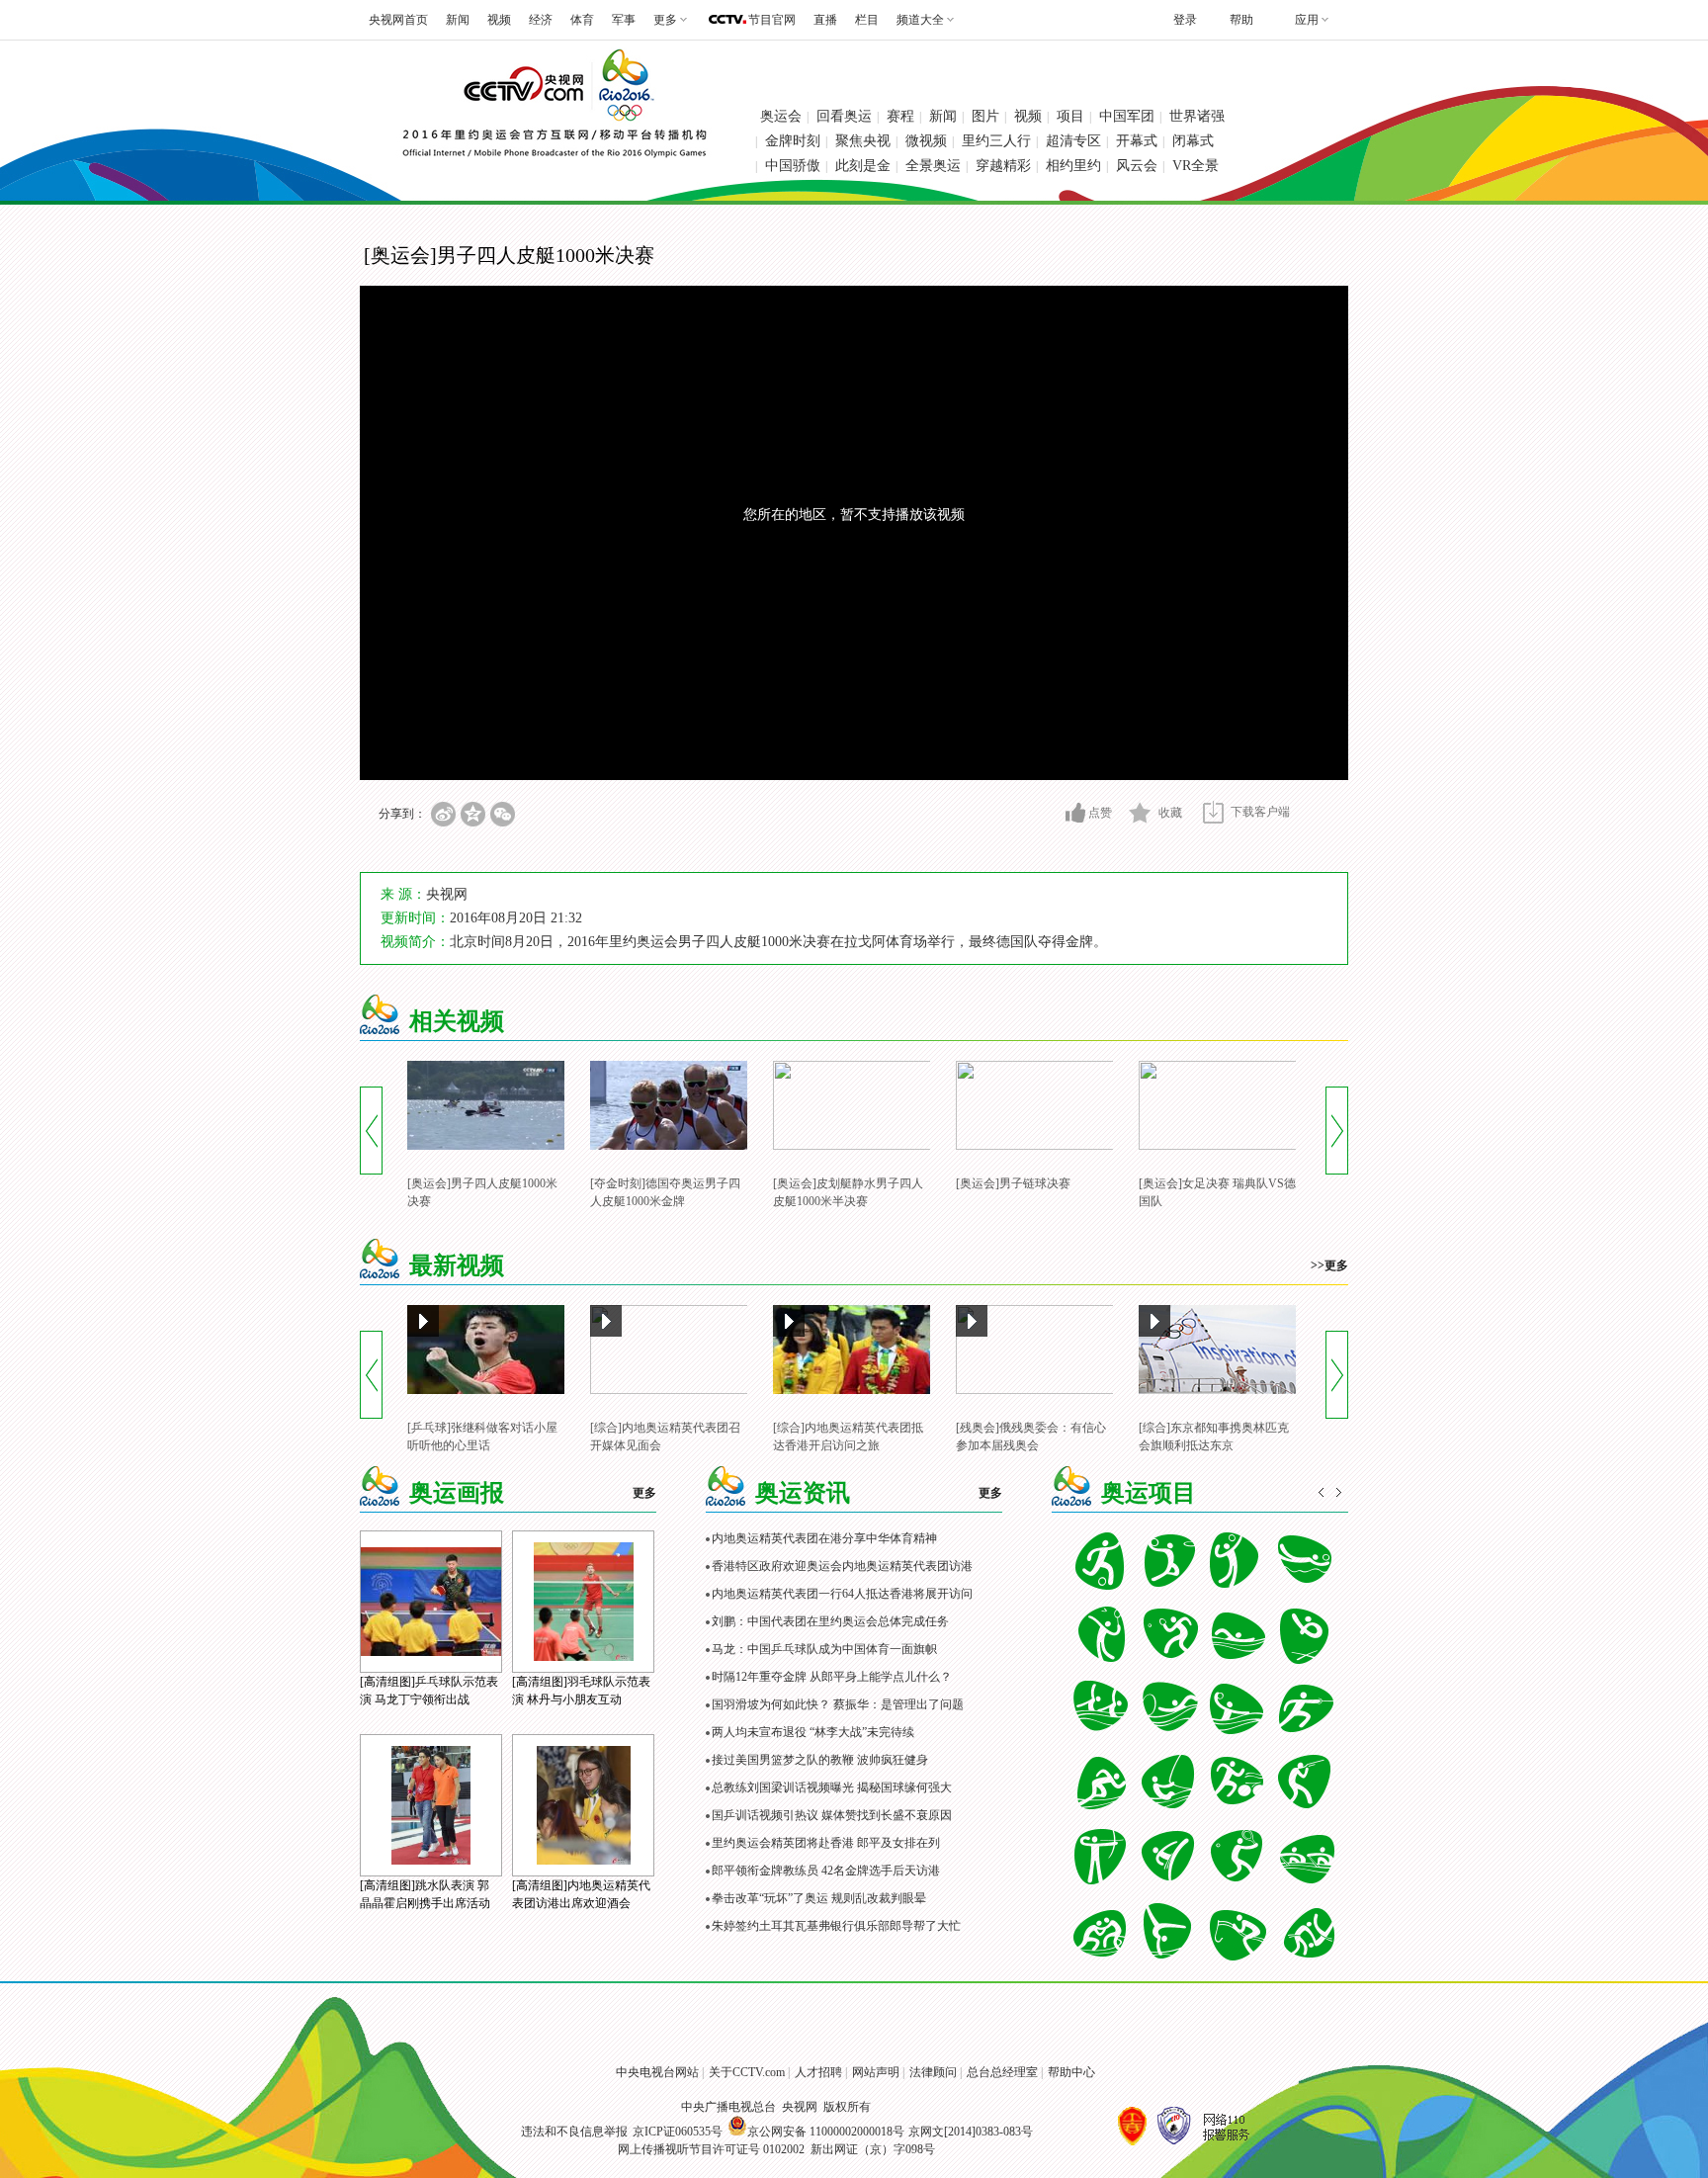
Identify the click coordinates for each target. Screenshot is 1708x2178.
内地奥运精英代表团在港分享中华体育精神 (824, 1538)
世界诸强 (1197, 116)
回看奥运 (844, 116)
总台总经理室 (1002, 2072)
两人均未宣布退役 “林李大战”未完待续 (813, 1732)
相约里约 (1073, 166)
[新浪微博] (443, 814)
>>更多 (1329, 1265)
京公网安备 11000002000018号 (826, 2132)
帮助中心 (1071, 2072)
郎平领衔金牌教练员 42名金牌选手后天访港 (826, 1871)
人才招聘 (818, 2072)
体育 (582, 20)
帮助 (1241, 20)
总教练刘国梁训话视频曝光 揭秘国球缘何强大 (832, 1787)
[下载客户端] (1213, 812)
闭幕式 (1193, 141)
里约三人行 (996, 141)
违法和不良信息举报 (574, 2132)
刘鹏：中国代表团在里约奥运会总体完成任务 (830, 1621)
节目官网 (772, 20)
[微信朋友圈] (503, 814)
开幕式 (1137, 141)
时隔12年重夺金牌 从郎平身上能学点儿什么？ (832, 1677)
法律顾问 (933, 2072)
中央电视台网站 (657, 2072)
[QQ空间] (473, 814)
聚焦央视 (863, 141)
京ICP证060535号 (678, 2132)
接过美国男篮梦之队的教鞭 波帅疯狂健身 (820, 1760)
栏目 (867, 20)
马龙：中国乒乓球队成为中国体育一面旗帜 (824, 1649)
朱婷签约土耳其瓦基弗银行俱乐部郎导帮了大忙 (836, 1926)
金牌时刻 (793, 141)
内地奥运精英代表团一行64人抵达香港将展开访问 (842, 1594)
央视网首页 (398, 20)
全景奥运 (933, 166)
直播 (825, 20)
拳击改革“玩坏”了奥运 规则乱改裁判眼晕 (819, 1898)
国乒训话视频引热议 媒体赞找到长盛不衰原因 (832, 1815)
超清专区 (1073, 141)
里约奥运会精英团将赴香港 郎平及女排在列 (826, 1843)
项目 (1070, 116)
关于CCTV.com (747, 2072)
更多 (644, 1493)
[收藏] (1140, 813)
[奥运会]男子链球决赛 (1013, 1183)
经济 (541, 20)
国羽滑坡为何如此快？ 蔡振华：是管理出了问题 (838, 1704)
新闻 (458, 20)
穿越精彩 (1003, 166)
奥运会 (781, 116)
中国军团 (1127, 116)
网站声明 (876, 2072)
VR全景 (1196, 166)
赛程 (900, 116)
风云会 (1137, 166)
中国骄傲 (793, 166)
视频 (499, 20)
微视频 (926, 141)
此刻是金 (863, 166)
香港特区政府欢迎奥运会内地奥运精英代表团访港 (842, 1566)
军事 (624, 20)
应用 (1307, 20)
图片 (985, 116)
